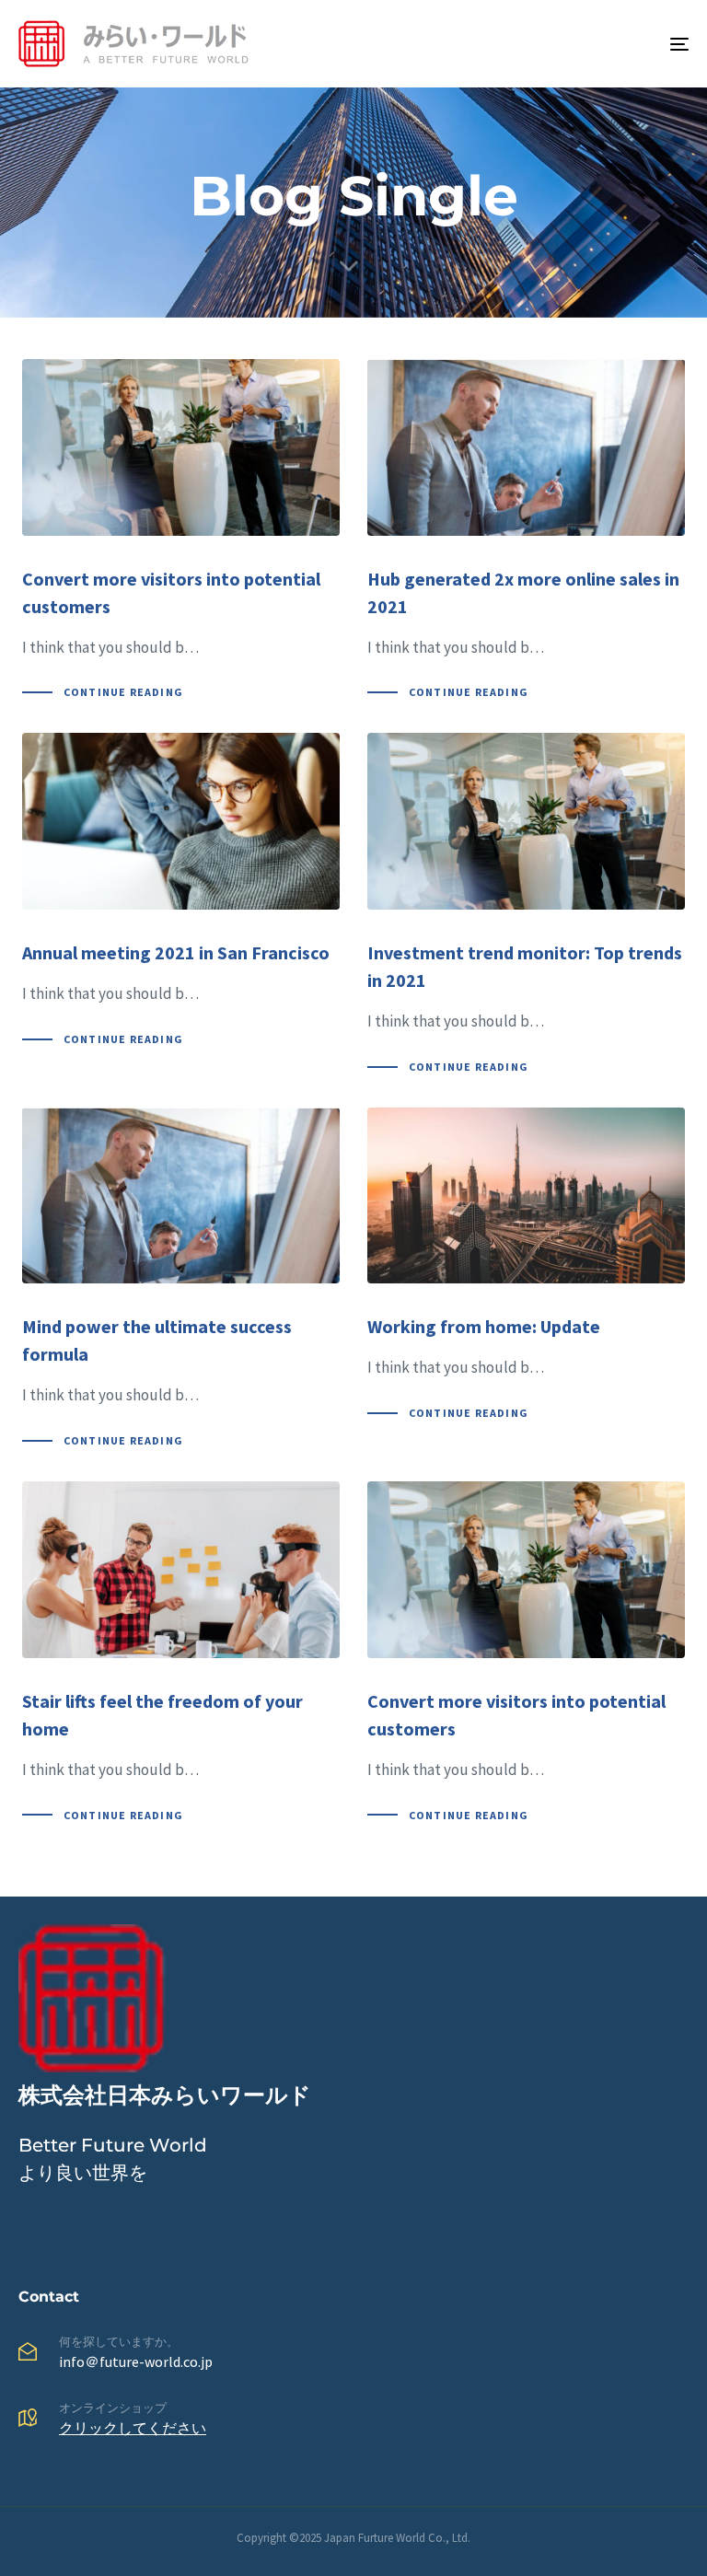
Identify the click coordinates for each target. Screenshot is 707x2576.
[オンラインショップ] (353, 2422)
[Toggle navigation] (577, 44)
